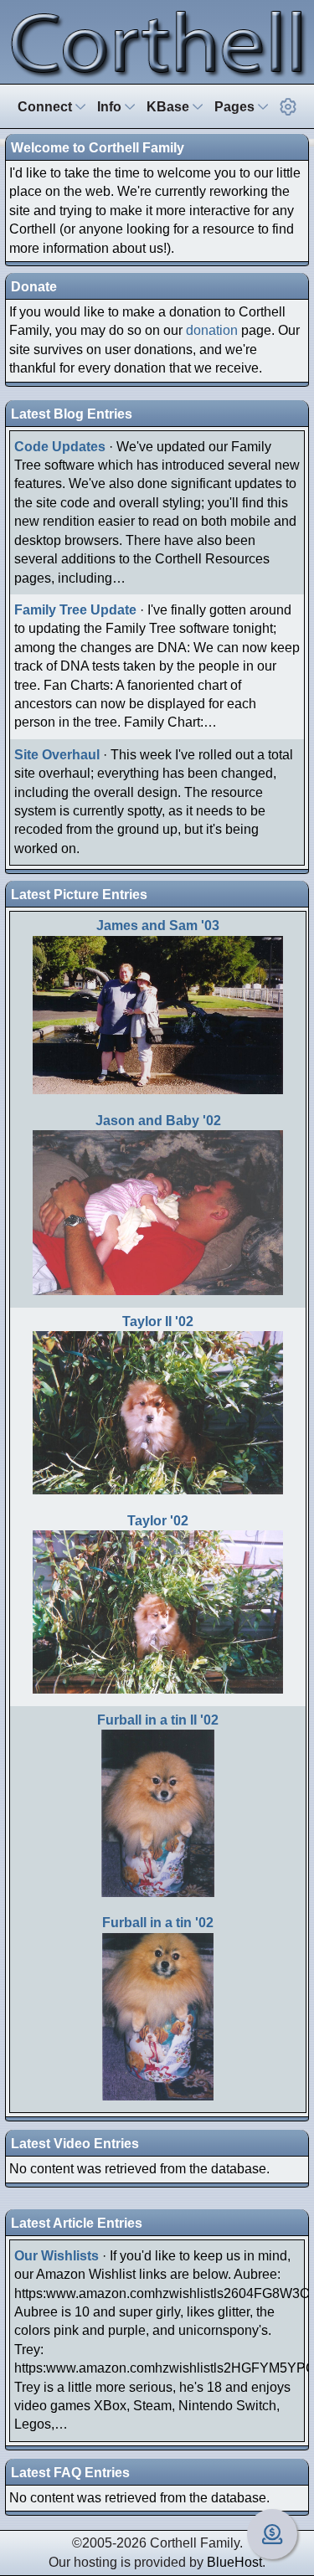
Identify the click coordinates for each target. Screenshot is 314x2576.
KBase (170, 107)
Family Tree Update (75, 610)
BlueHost (234, 2562)
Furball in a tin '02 (158, 1923)
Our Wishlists (57, 2256)
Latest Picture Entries (79, 895)
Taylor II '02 (158, 1321)
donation (212, 330)
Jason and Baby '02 (158, 1121)
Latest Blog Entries (72, 414)
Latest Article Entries (77, 2223)
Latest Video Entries (75, 2144)
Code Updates (60, 447)
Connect (46, 107)
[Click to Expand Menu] (288, 107)
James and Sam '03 (158, 926)
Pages (236, 107)
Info (111, 107)
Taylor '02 (158, 1521)
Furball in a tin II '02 (158, 1720)
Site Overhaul (57, 755)
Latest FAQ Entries (70, 2473)
